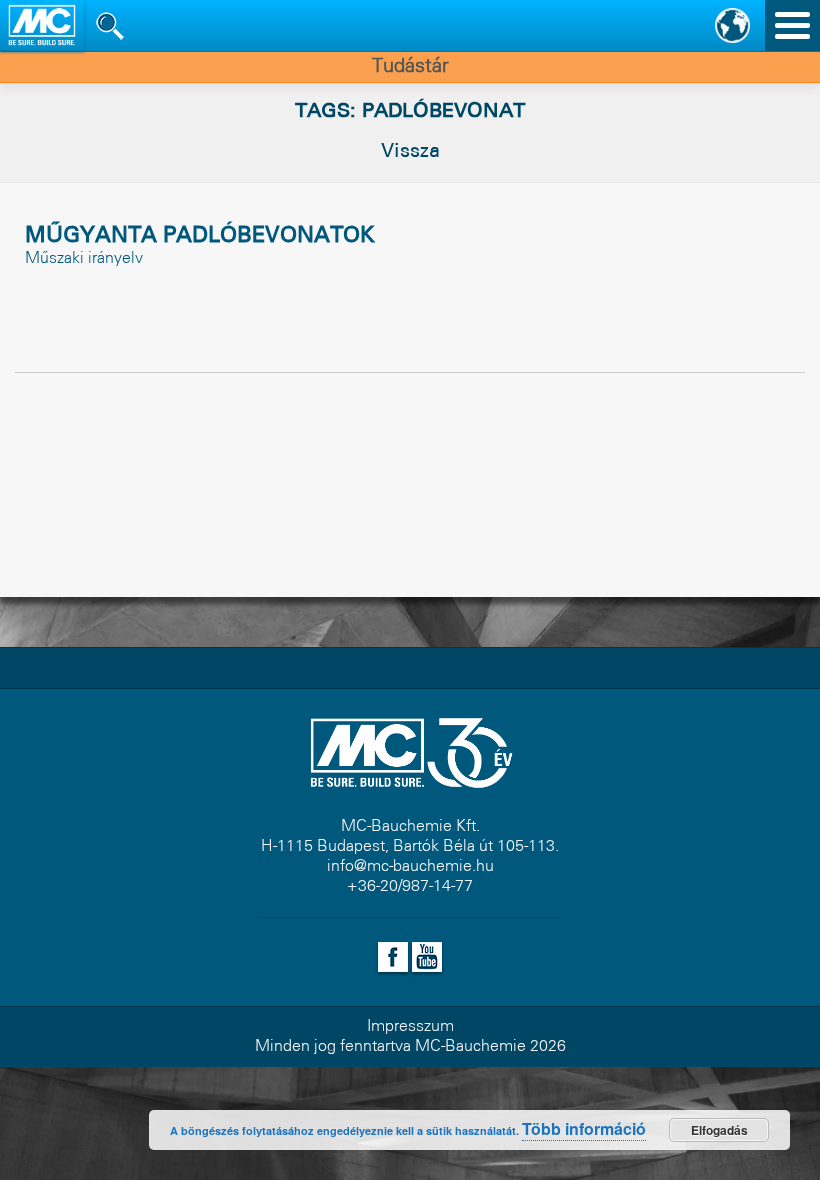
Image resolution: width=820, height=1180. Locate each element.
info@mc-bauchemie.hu (410, 866)
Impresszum (410, 1026)
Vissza (410, 152)
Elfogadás (719, 1130)
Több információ (584, 1128)
